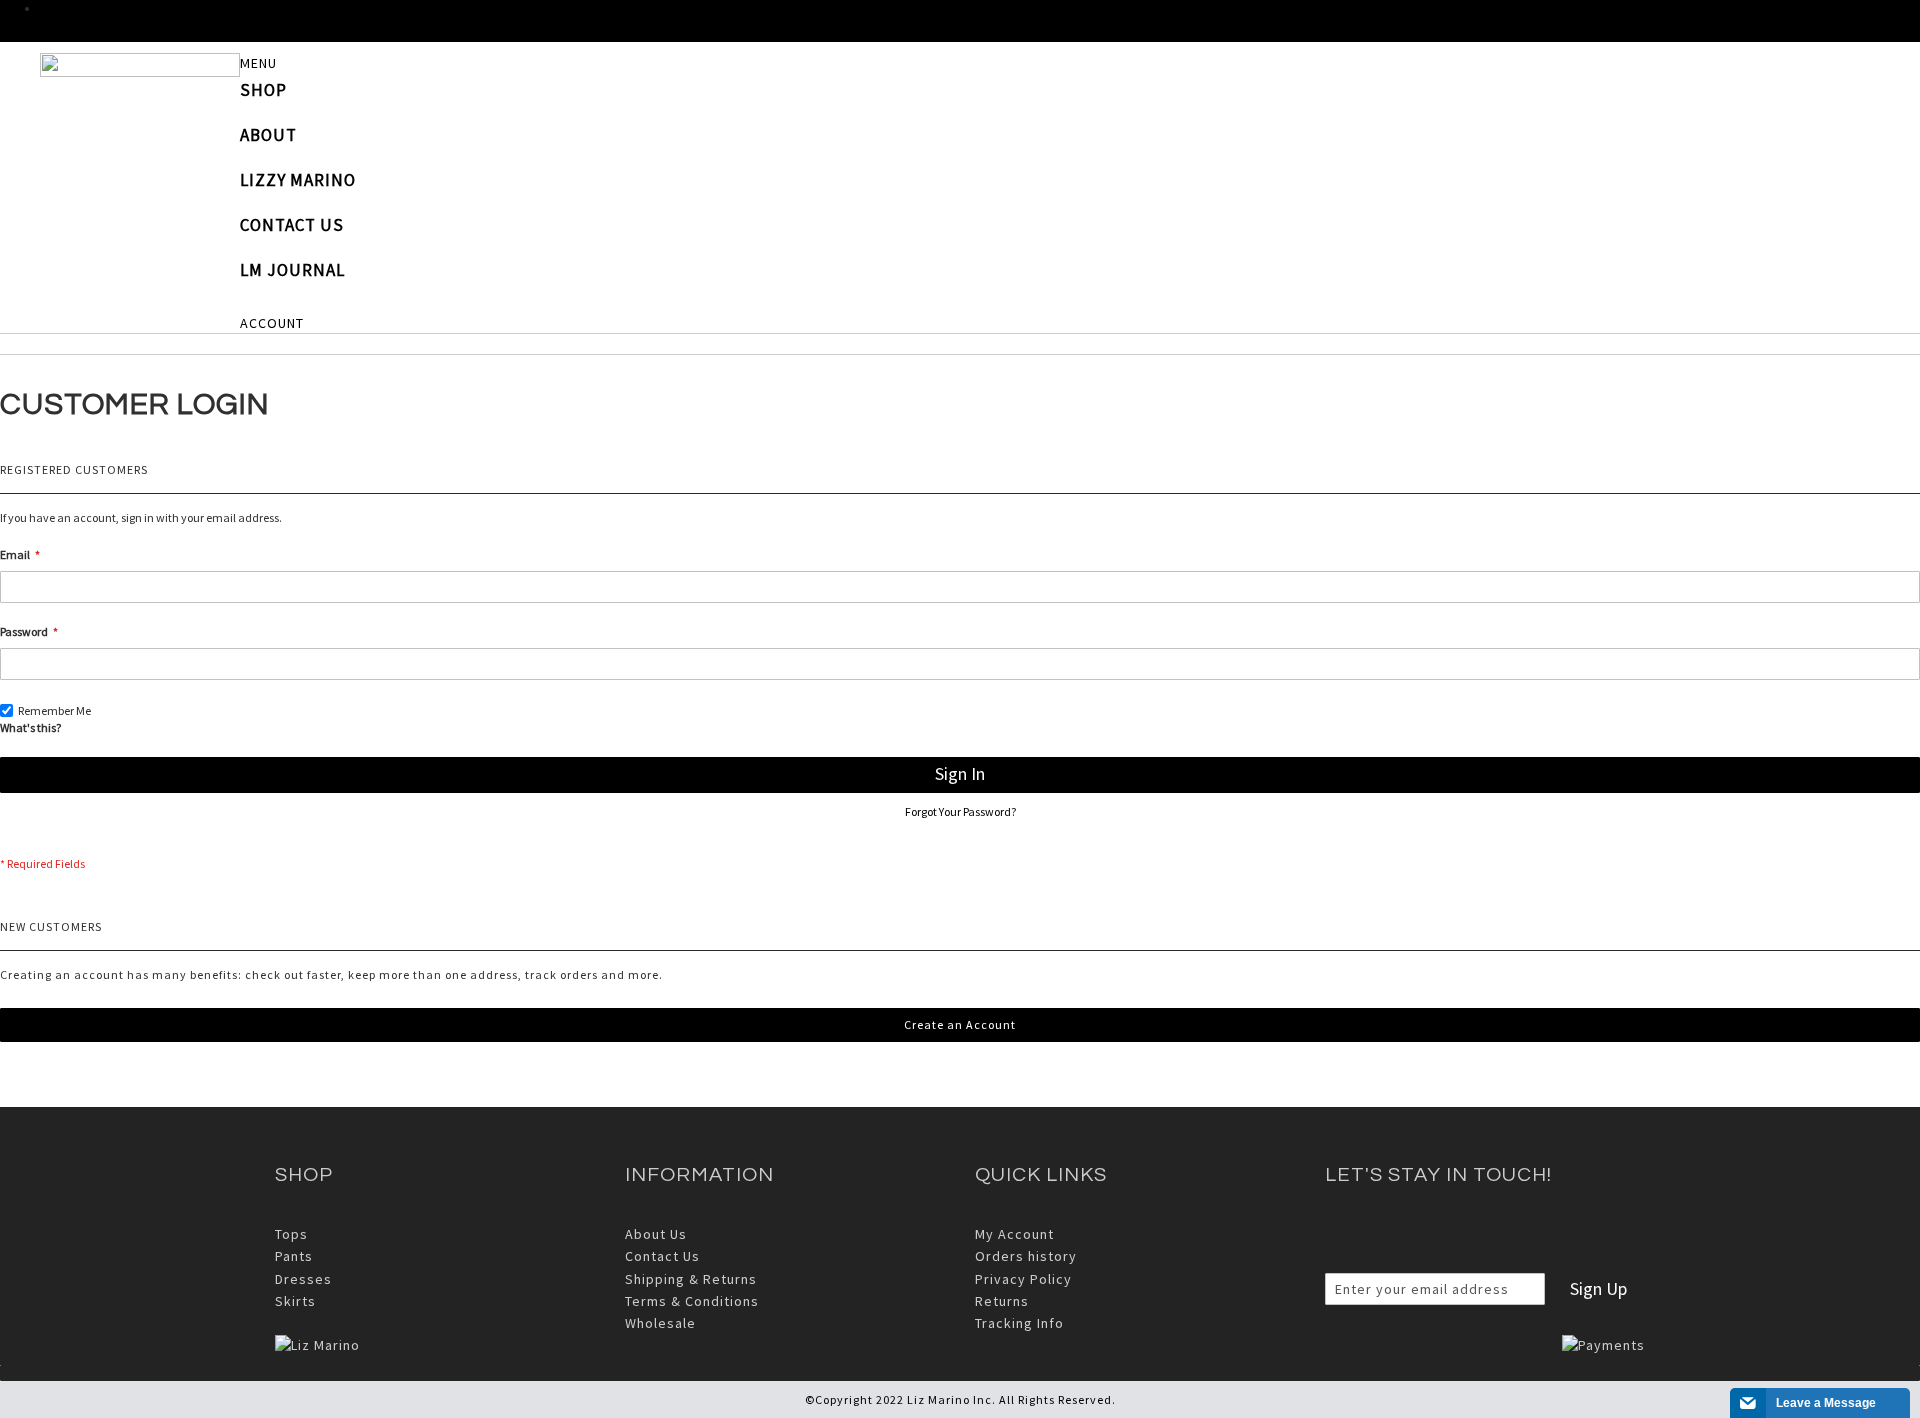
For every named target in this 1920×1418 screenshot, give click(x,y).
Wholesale (660, 1323)
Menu (258, 63)
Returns (1002, 1301)
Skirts (295, 1301)
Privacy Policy (1023, 1279)
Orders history (1026, 1256)
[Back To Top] (960, 1373)
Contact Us (662, 1256)
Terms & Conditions (692, 1301)
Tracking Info (1019, 1323)
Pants (294, 1256)
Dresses (303, 1279)
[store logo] (140, 65)
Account (272, 323)
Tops (291, 1234)
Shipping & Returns (691, 1279)
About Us (656, 1234)
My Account (1014, 1234)
